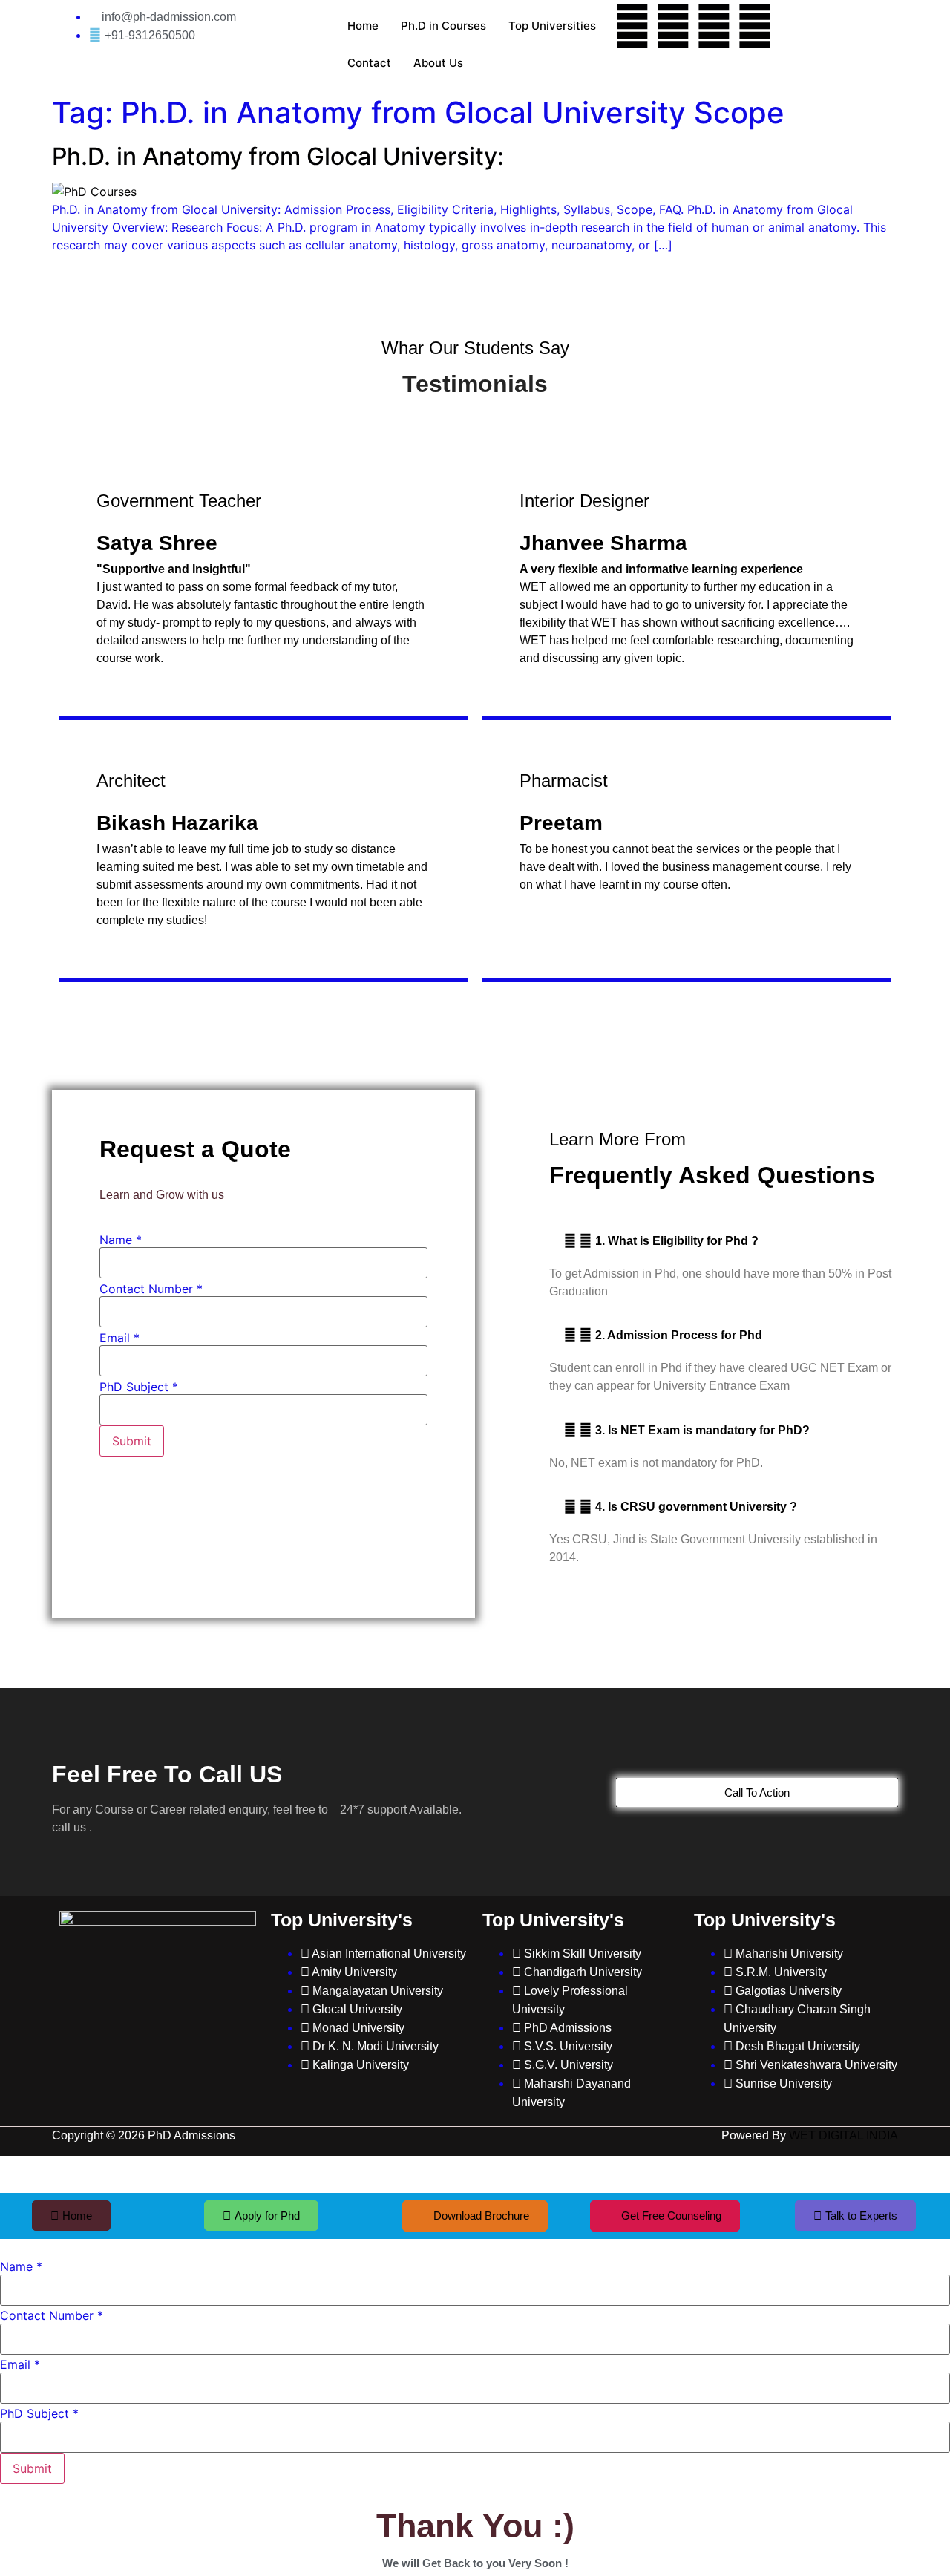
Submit (132, 1441)
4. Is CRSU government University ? (696, 1507)
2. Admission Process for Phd (679, 1335)
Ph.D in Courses (443, 26)
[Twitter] (673, 26)
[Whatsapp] (755, 26)
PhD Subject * (139, 1387)
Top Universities (552, 26)
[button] (724, 1241)
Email (119, 1338)
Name (121, 1240)
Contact (369, 63)
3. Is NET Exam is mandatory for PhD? (702, 1430)
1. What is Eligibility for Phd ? (677, 1241)
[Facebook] (632, 26)
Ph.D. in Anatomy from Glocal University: (278, 156)
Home (363, 26)
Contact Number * (151, 1289)
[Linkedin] (714, 26)
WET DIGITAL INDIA (843, 2135)
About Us (438, 63)
